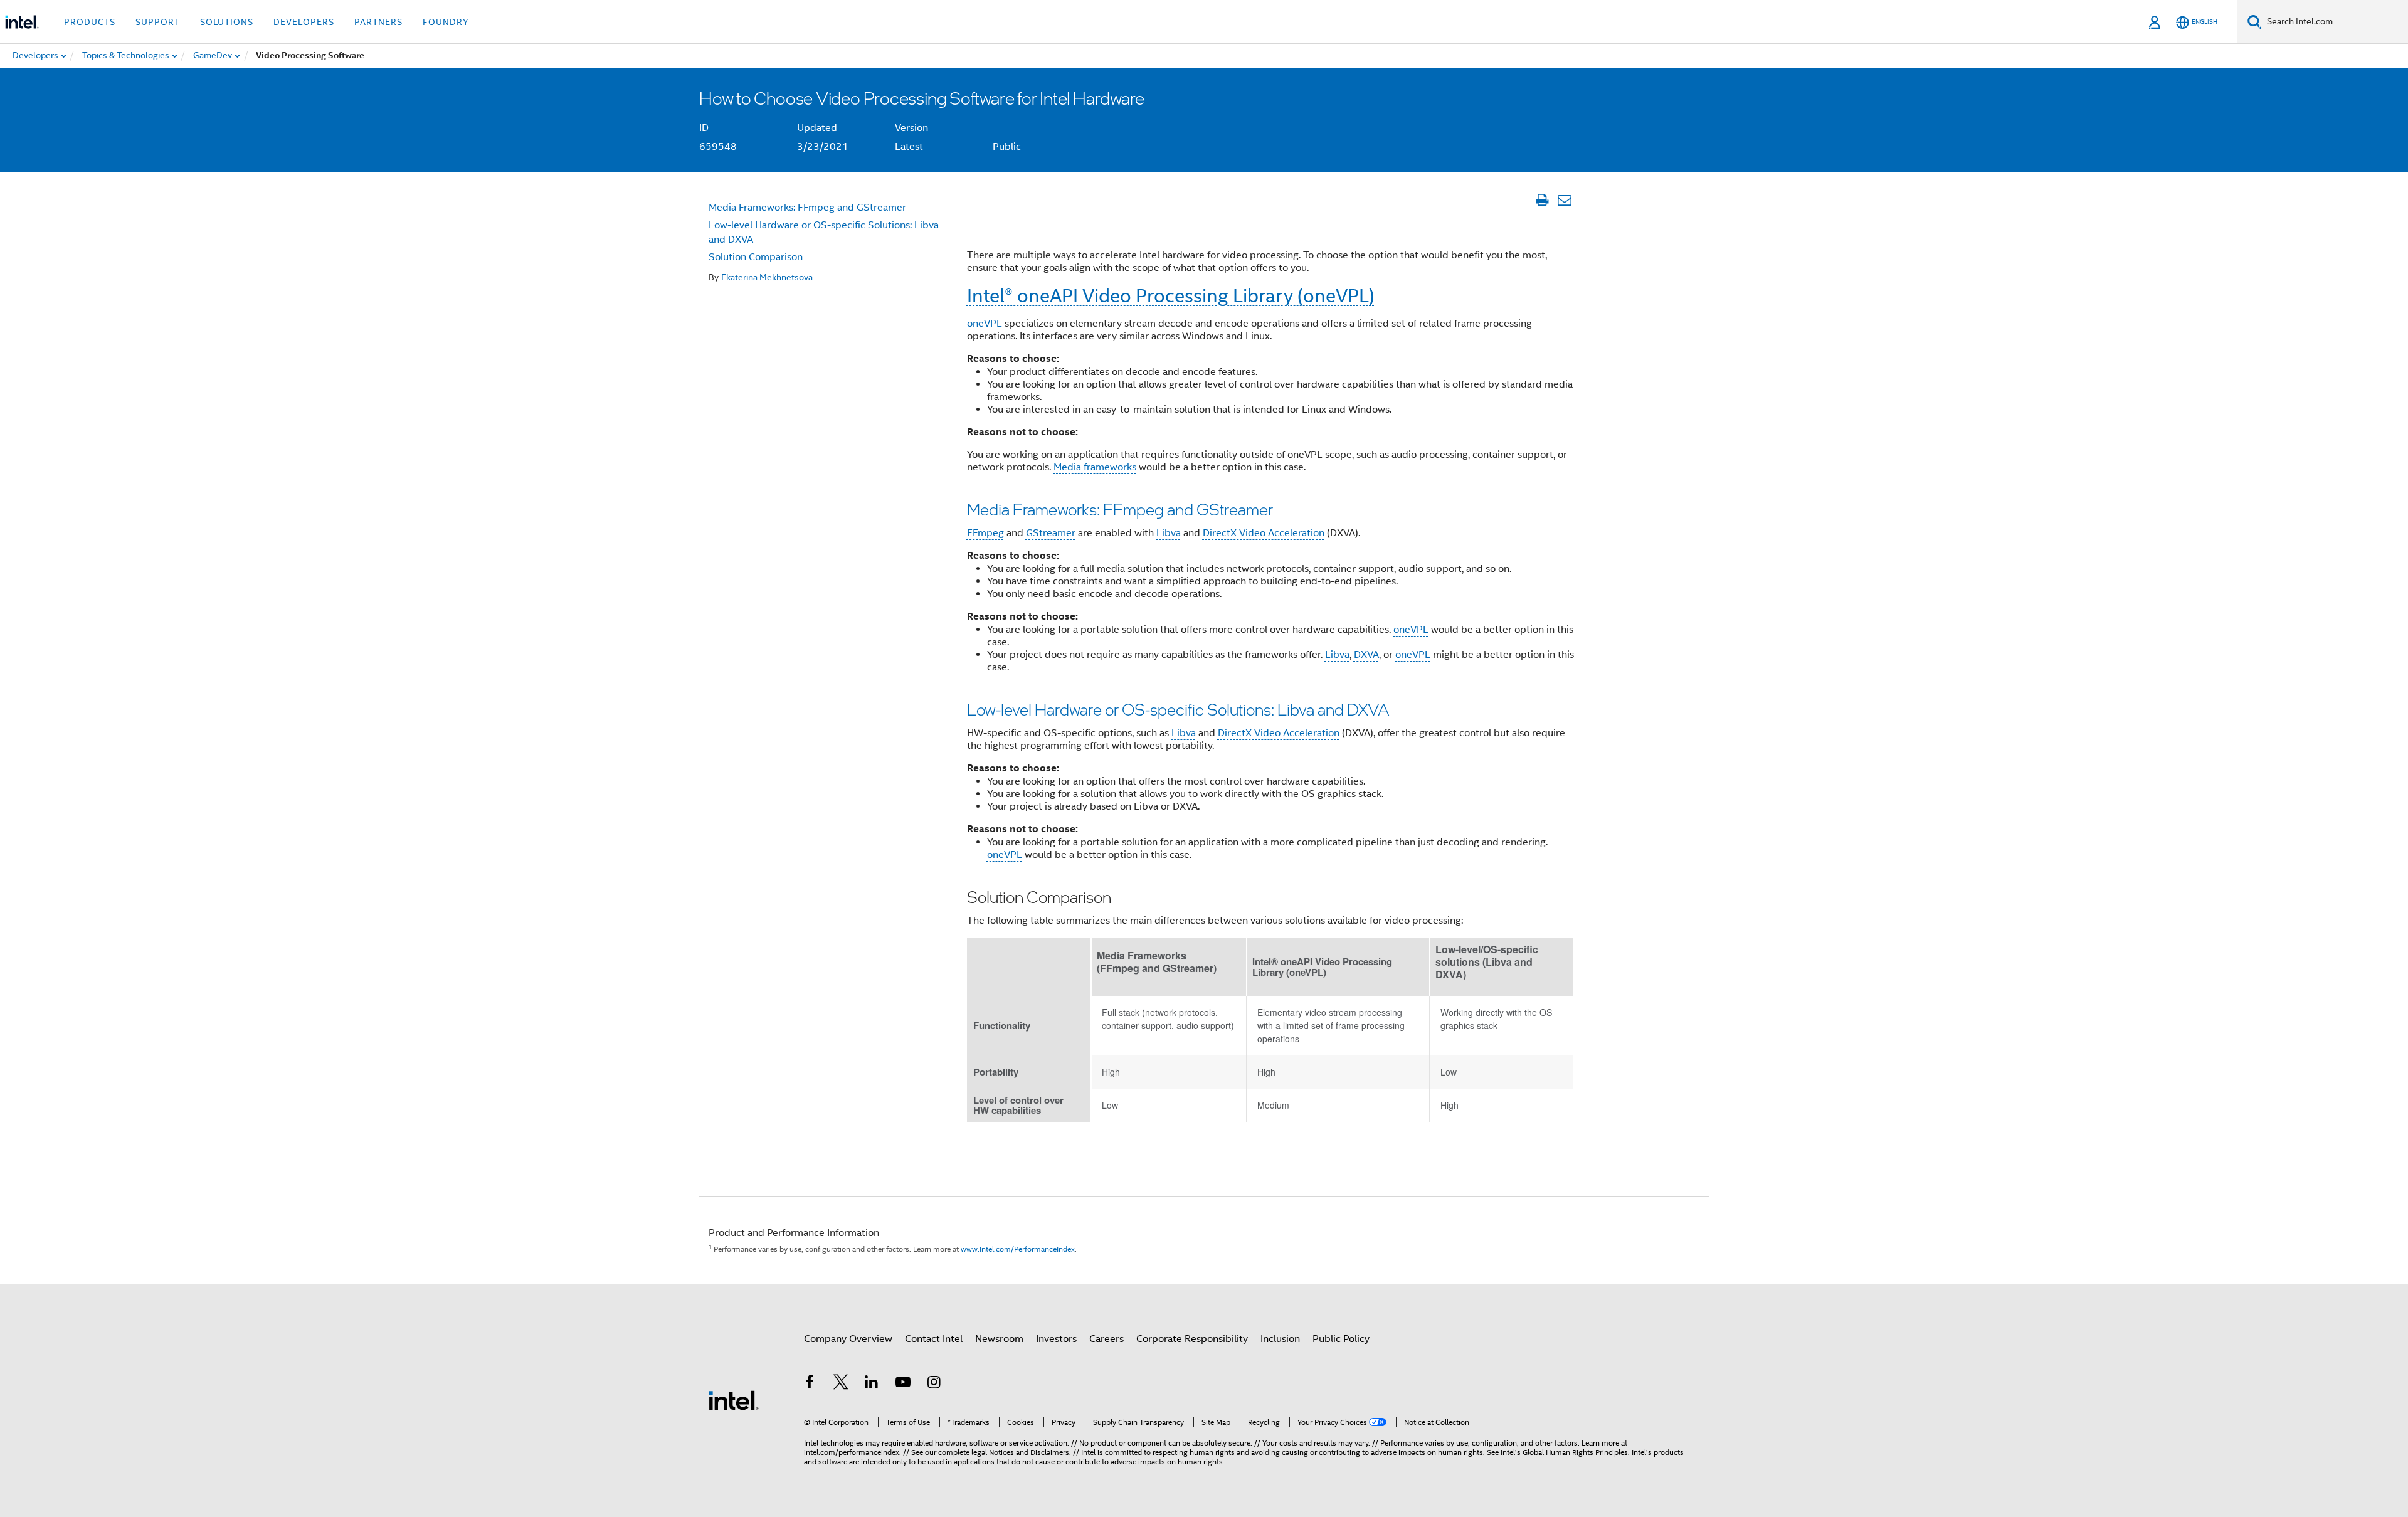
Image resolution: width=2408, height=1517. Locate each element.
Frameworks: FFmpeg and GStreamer (807, 208)
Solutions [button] (227, 22)
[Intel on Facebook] (810, 1384)
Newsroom (999, 1339)
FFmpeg (985, 533)
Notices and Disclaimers (1029, 1452)
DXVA (1366, 655)
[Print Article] (1542, 200)
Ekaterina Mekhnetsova (767, 277)
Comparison (756, 257)
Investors (1056, 1339)
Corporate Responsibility (1192, 1339)
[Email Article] (1564, 200)
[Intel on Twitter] (841, 1384)
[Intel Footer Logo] (734, 1400)
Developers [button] (304, 22)
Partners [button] (378, 22)
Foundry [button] (446, 22)
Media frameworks (1095, 467)
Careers (1106, 1339)
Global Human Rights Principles (1575, 1452)
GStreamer (1051, 533)
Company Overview (848, 1339)
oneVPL (985, 324)
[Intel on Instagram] (934, 1384)
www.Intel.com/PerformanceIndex (1018, 1249)
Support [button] (158, 22)
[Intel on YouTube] (903, 1384)
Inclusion (1280, 1339)
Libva (1169, 533)
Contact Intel (934, 1339)
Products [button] (90, 22)
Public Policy (1341, 1339)
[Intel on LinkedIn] (872, 1384)
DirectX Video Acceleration (1264, 533)
